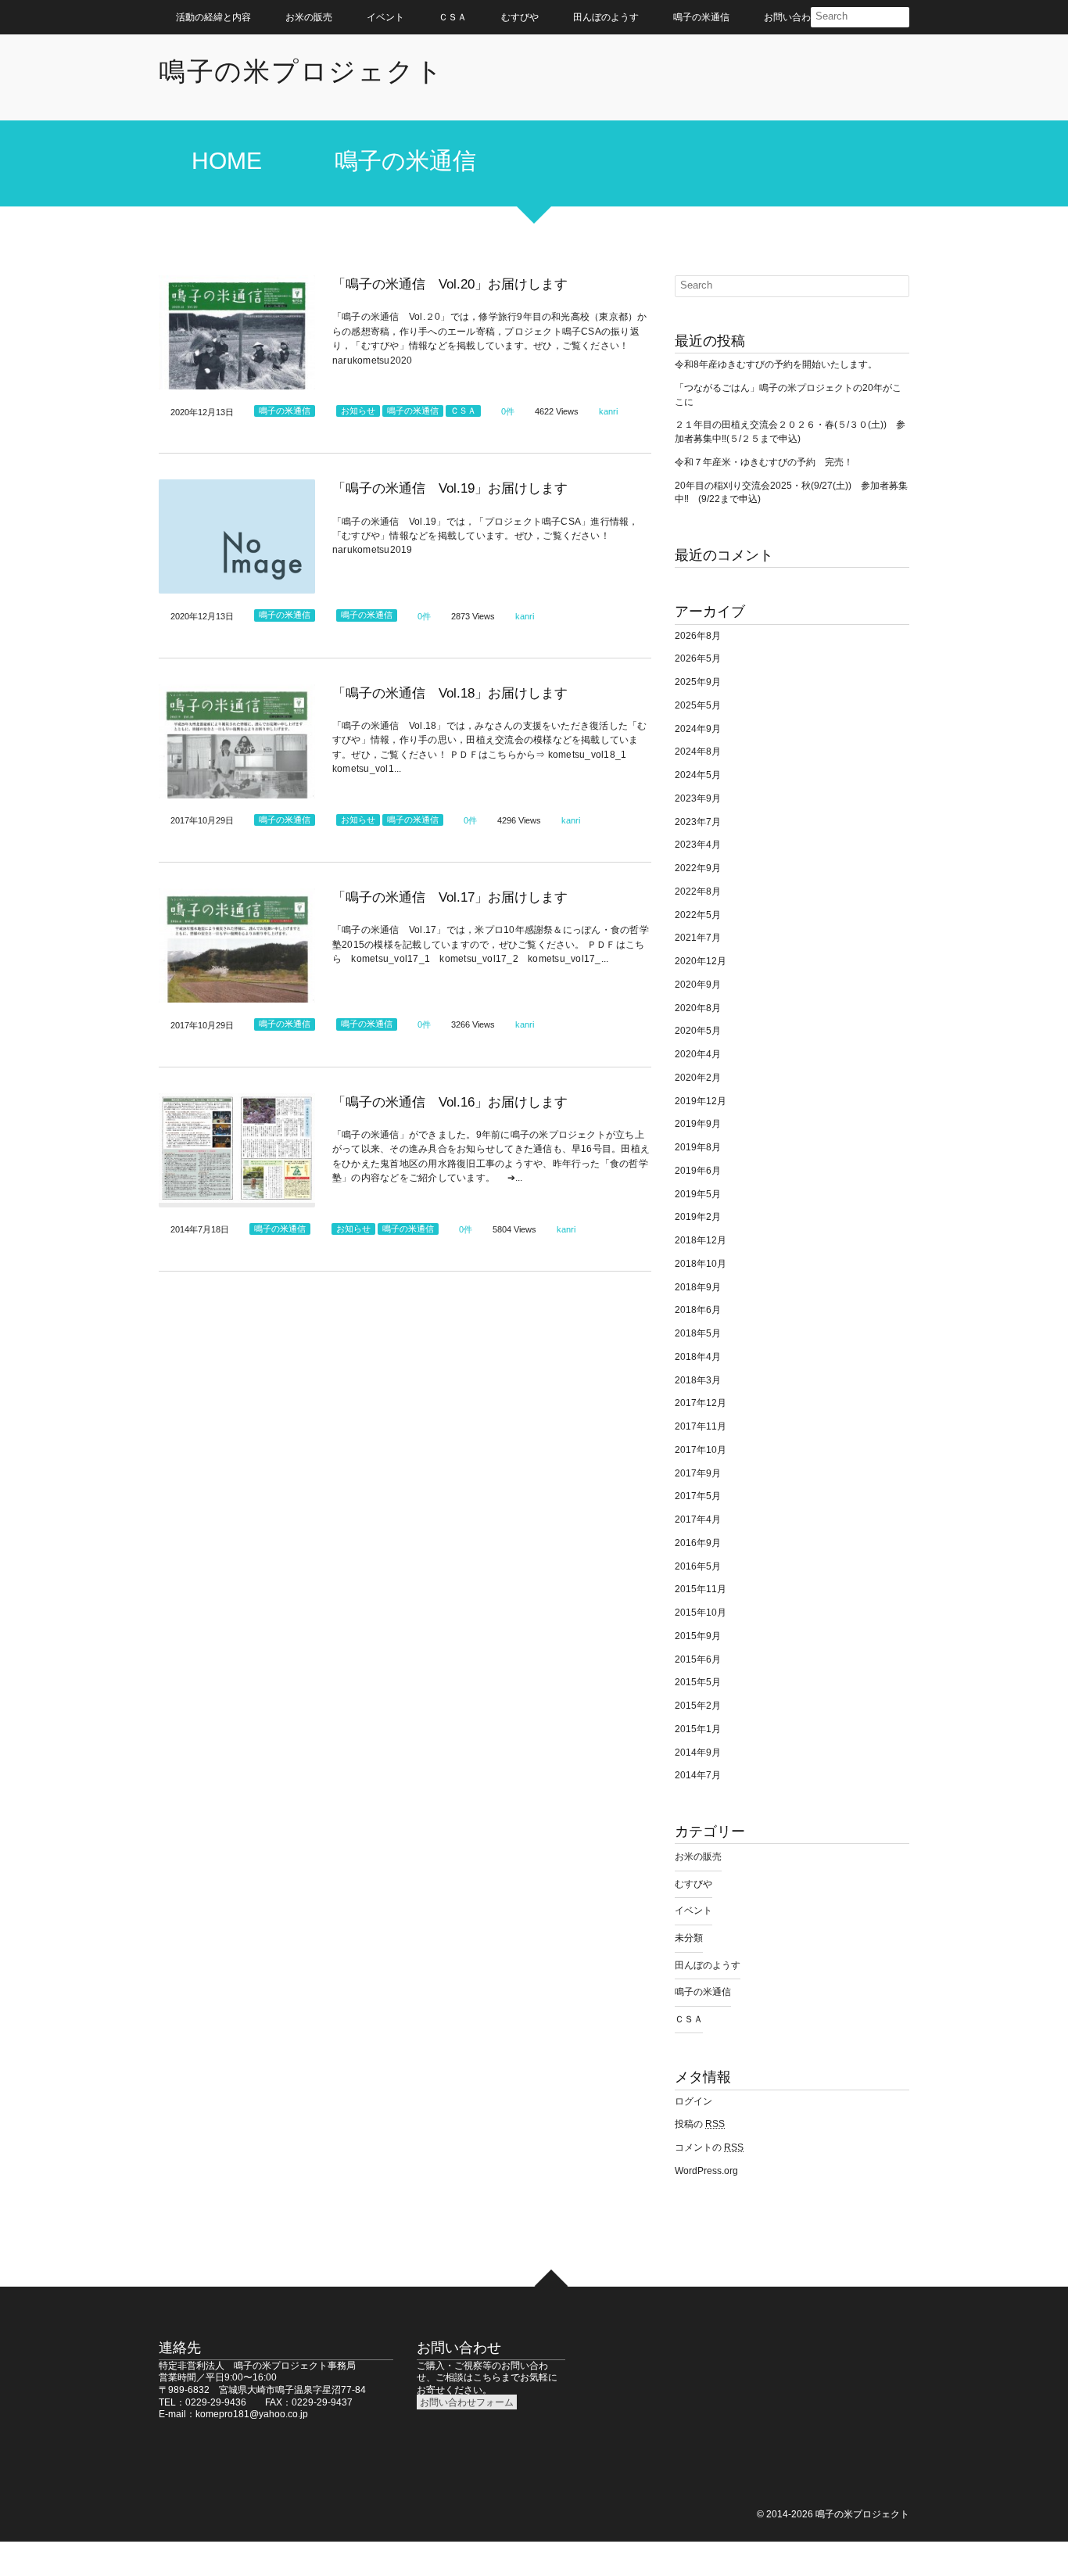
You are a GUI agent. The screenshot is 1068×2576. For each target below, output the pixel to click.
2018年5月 (698, 1333)
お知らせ (358, 411)
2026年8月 (698, 636)
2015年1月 (698, 1729)
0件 (508, 411)
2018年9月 (698, 1287)
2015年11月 (701, 1589)
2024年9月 (698, 729)
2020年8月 (698, 1008)
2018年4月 (698, 1357)
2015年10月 (701, 1613)
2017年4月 (698, 1519)
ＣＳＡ (453, 17)
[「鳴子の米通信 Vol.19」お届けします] (237, 536)
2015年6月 (698, 1659)
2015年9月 (698, 1636)
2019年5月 (698, 1194)
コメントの (709, 2147)
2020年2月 (698, 1078)
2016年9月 (698, 1543)
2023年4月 (698, 845)
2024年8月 (698, 752)
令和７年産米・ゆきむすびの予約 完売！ (764, 462)
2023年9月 (698, 798)
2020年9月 (698, 985)
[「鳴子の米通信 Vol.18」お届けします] (237, 741)
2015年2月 (698, 1706)
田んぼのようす (606, 17)
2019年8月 (698, 1147)
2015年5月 (698, 1682)
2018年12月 (701, 1240)
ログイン (693, 2101)
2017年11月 (701, 1426)
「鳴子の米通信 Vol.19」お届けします (450, 488)
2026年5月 (698, 658)
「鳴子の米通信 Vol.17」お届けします (450, 897)
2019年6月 (698, 1171)
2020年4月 (698, 1054)
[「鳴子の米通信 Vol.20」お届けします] (237, 332)
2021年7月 (698, 938)
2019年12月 (701, 1101)
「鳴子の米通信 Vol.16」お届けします (450, 1102)
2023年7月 (698, 822)
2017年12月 (701, 1403)
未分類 (689, 1938)
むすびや (520, 17)
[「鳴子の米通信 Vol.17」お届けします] (237, 945)
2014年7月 (698, 1775)
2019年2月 (698, 1217)
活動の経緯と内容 (213, 17)
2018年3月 (698, 1380)
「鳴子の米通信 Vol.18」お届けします (450, 693)
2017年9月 (698, 1473)
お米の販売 (309, 17)
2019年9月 (698, 1124)
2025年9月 (698, 682)
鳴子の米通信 (701, 17)
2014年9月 (698, 1753)
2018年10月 (701, 1264)
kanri (608, 411)
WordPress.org (706, 2171)
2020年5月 (698, 1031)
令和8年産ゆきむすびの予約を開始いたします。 (776, 364)
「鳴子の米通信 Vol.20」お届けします (450, 284)
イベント (385, 17)
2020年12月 (701, 961)
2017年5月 (698, 1496)
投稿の (700, 2124)
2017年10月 (701, 1450)
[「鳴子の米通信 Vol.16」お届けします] (237, 1150)
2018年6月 (698, 1310)
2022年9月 (698, 868)
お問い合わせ (792, 17)
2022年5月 (698, 915)
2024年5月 (698, 775)
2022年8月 (698, 892)
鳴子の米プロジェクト (301, 71)
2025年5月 (698, 705)
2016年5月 (698, 1566)
